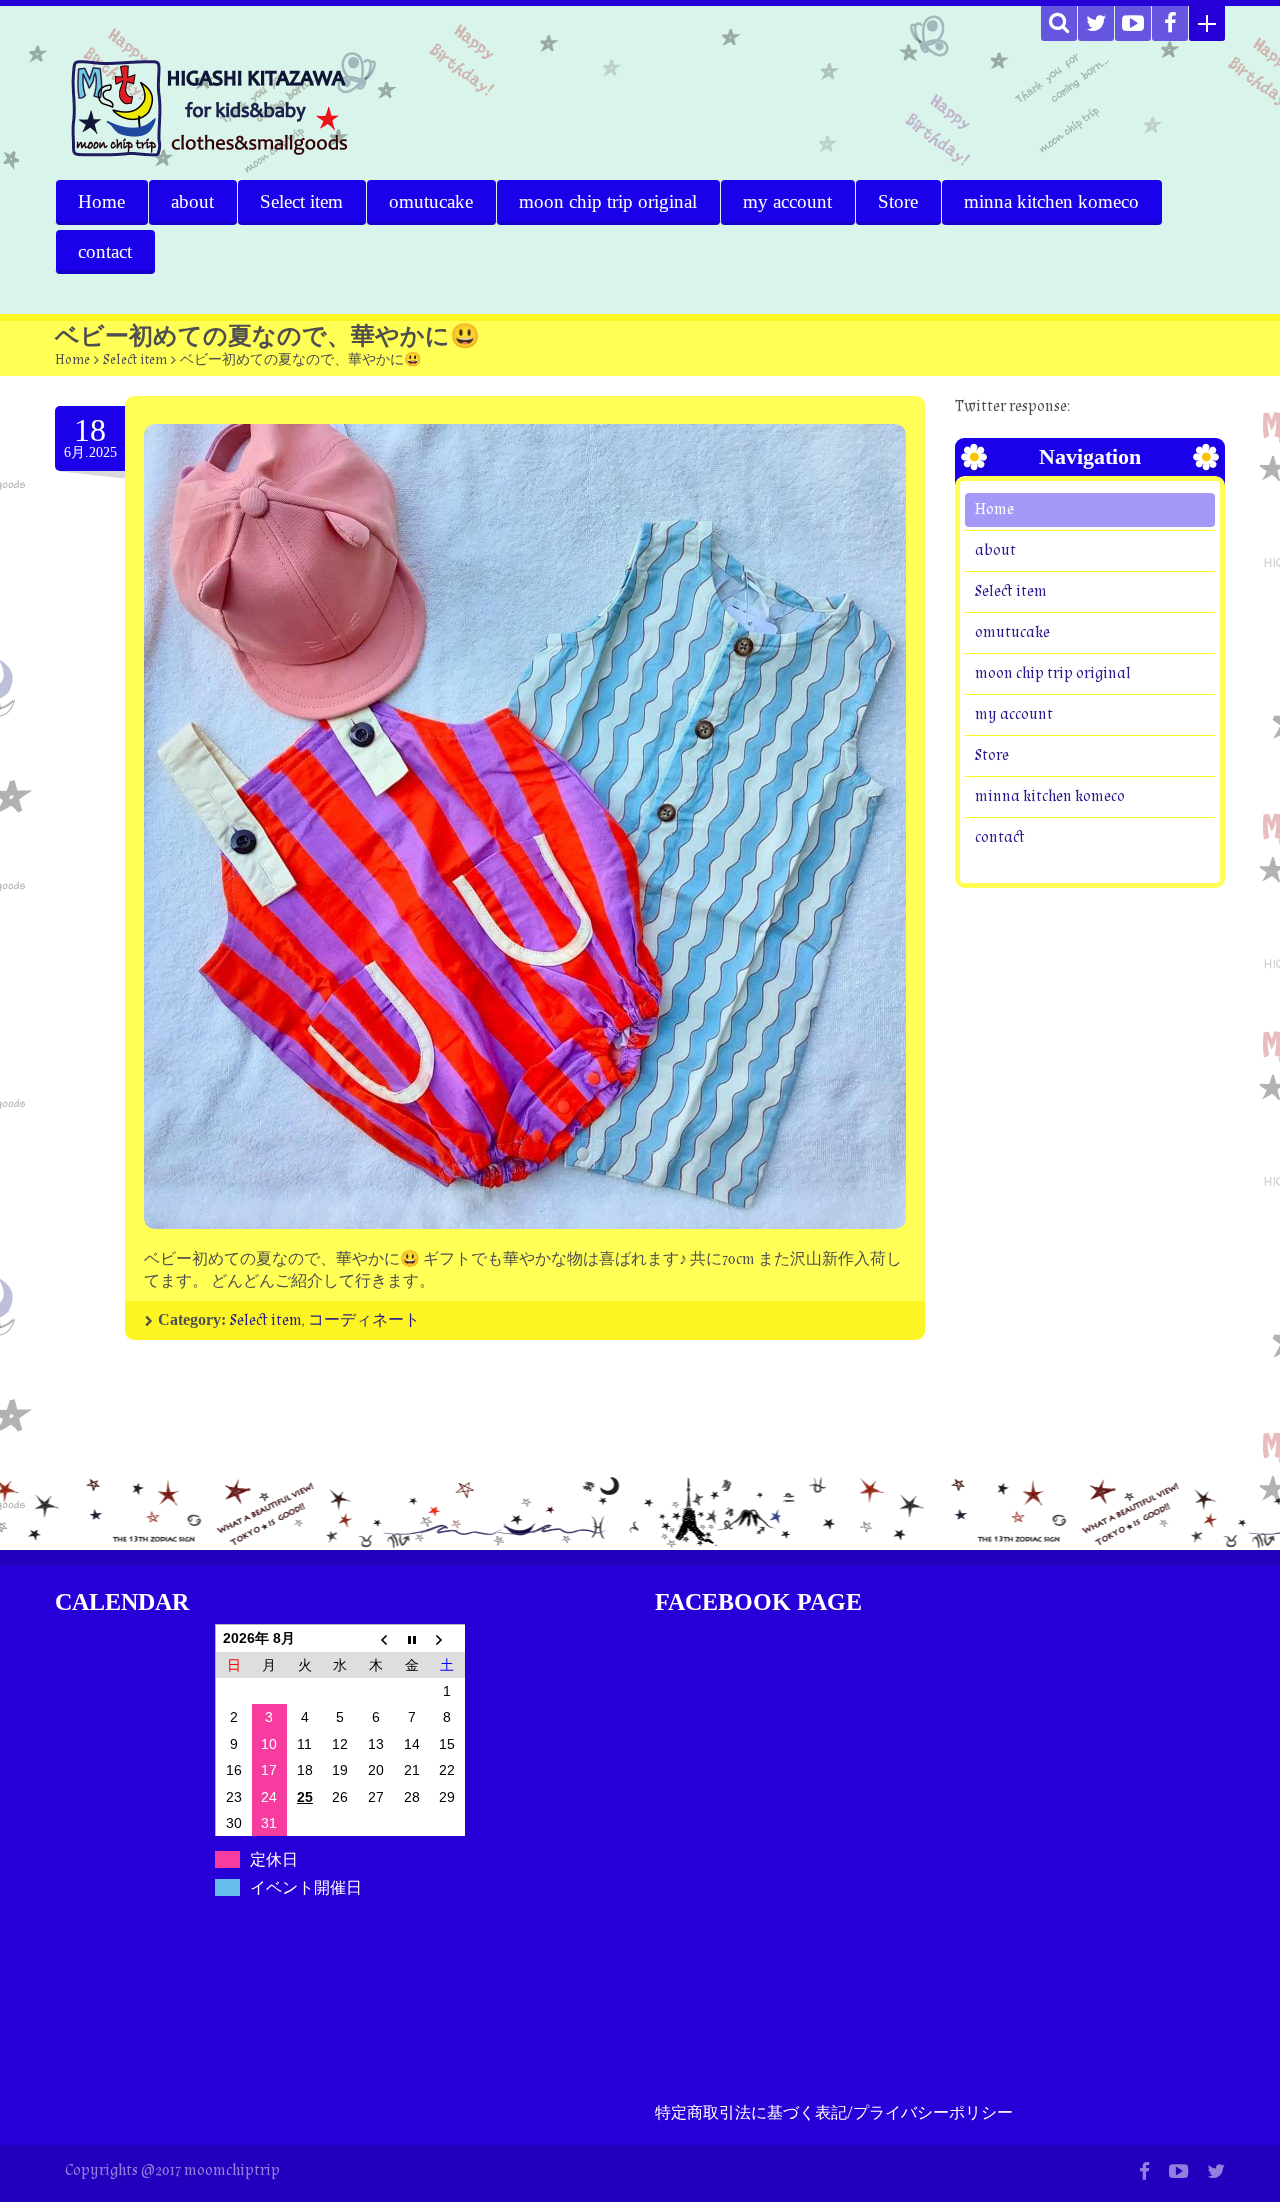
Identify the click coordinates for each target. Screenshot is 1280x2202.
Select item (301, 201)
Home (101, 201)
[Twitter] (1096, 23)
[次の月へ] (447, 1638)
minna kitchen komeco (1051, 201)
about (192, 201)
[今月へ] (412, 1638)
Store (898, 201)
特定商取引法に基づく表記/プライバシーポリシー (834, 2113)
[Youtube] (1133, 23)
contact (105, 251)
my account (787, 201)
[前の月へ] (376, 1638)
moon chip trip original (608, 201)
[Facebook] (1170, 23)
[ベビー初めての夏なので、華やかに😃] (525, 826)
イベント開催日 (306, 1887)
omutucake (431, 201)
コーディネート (364, 1320)
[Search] (1059, 23)
